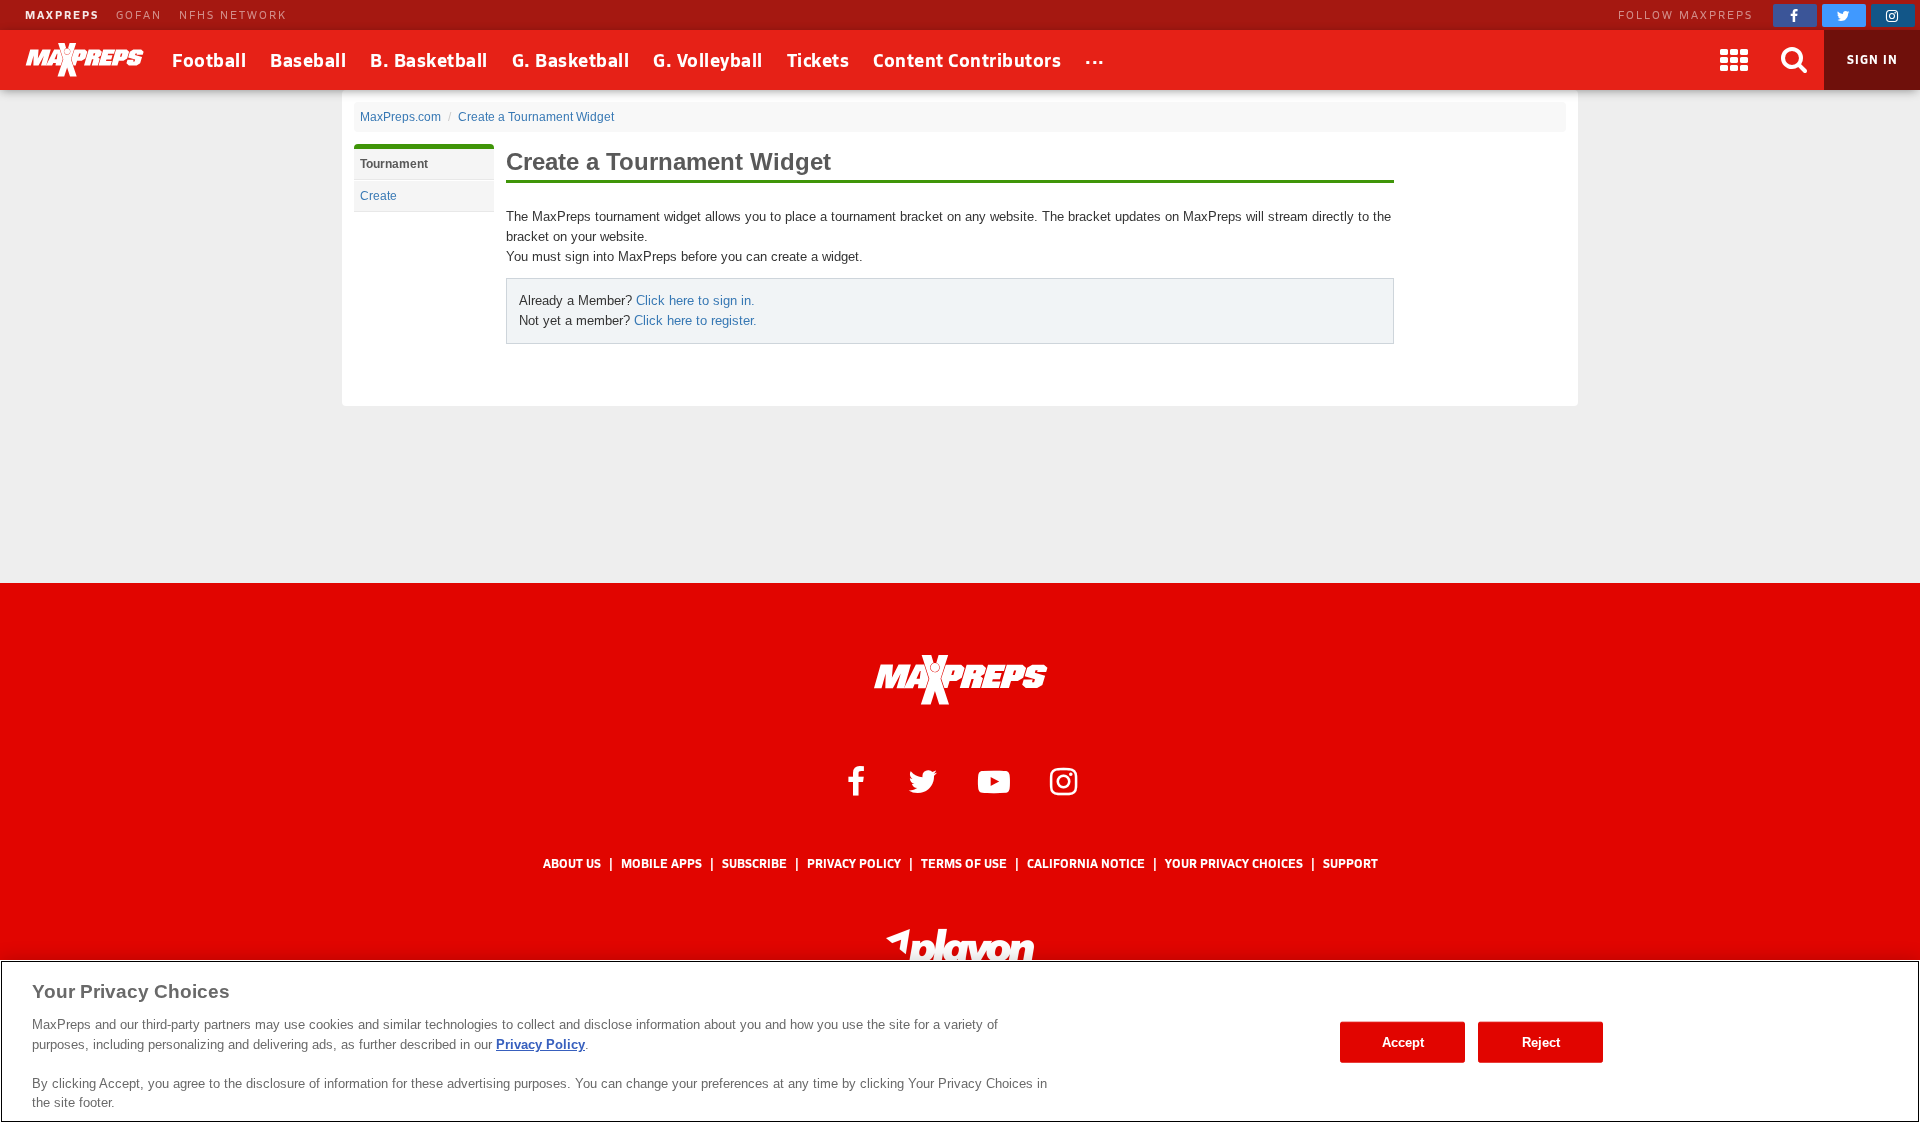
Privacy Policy (854, 863)
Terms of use (964, 863)
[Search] (1794, 60)
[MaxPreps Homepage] (960, 680)
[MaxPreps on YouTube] (994, 780)
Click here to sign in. (695, 300)
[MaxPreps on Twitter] (1844, 15)
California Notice (1086, 863)
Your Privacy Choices (1234, 863)
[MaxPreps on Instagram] (1893, 15)
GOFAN (139, 14)
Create (378, 196)
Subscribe (754, 863)
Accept (1403, 1041)
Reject (1541, 1041)
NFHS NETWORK (233, 14)
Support (1350, 863)
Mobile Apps (661, 863)
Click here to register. (695, 320)
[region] (960, 1041)
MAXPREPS (62, 14)
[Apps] (1734, 60)
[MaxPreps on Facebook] (1795, 15)
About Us (572, 863)
